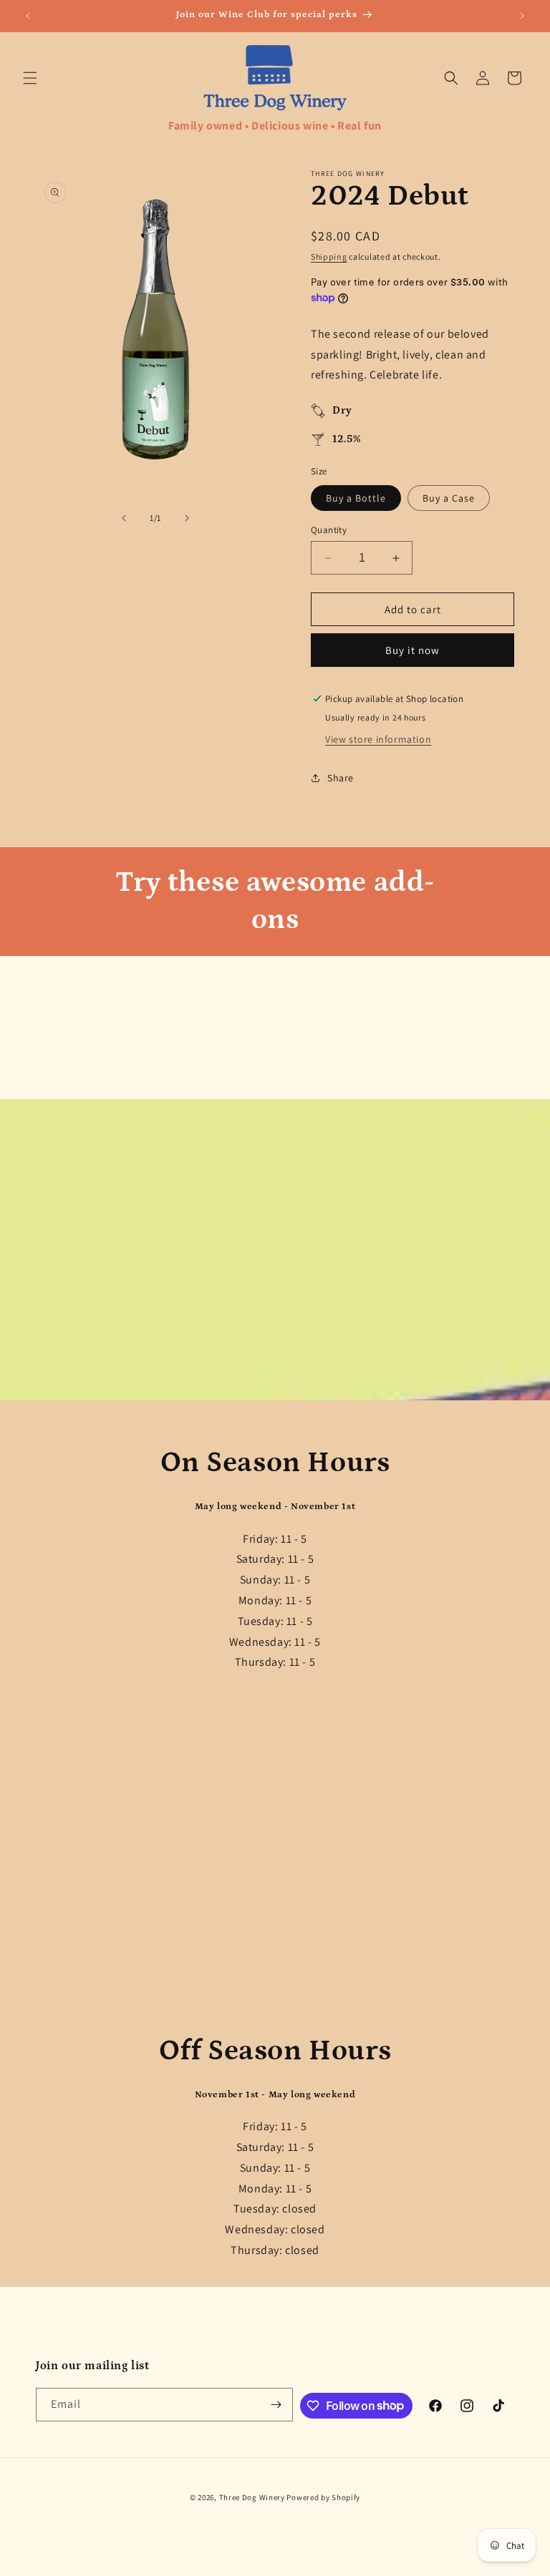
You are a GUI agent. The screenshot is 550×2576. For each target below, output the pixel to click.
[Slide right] (187, 518)
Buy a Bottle (356, 498)
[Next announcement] (522, 16)
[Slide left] (124, 518)
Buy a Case (449, 498)
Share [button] (341, 778)
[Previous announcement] (28, 16)
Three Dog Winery (252, 2497)
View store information (378, 739)
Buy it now (412, 650)
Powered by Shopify (323, 2497)
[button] (30, 78)
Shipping (329, 257)
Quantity (329, 530)
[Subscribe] (276, 2405)
